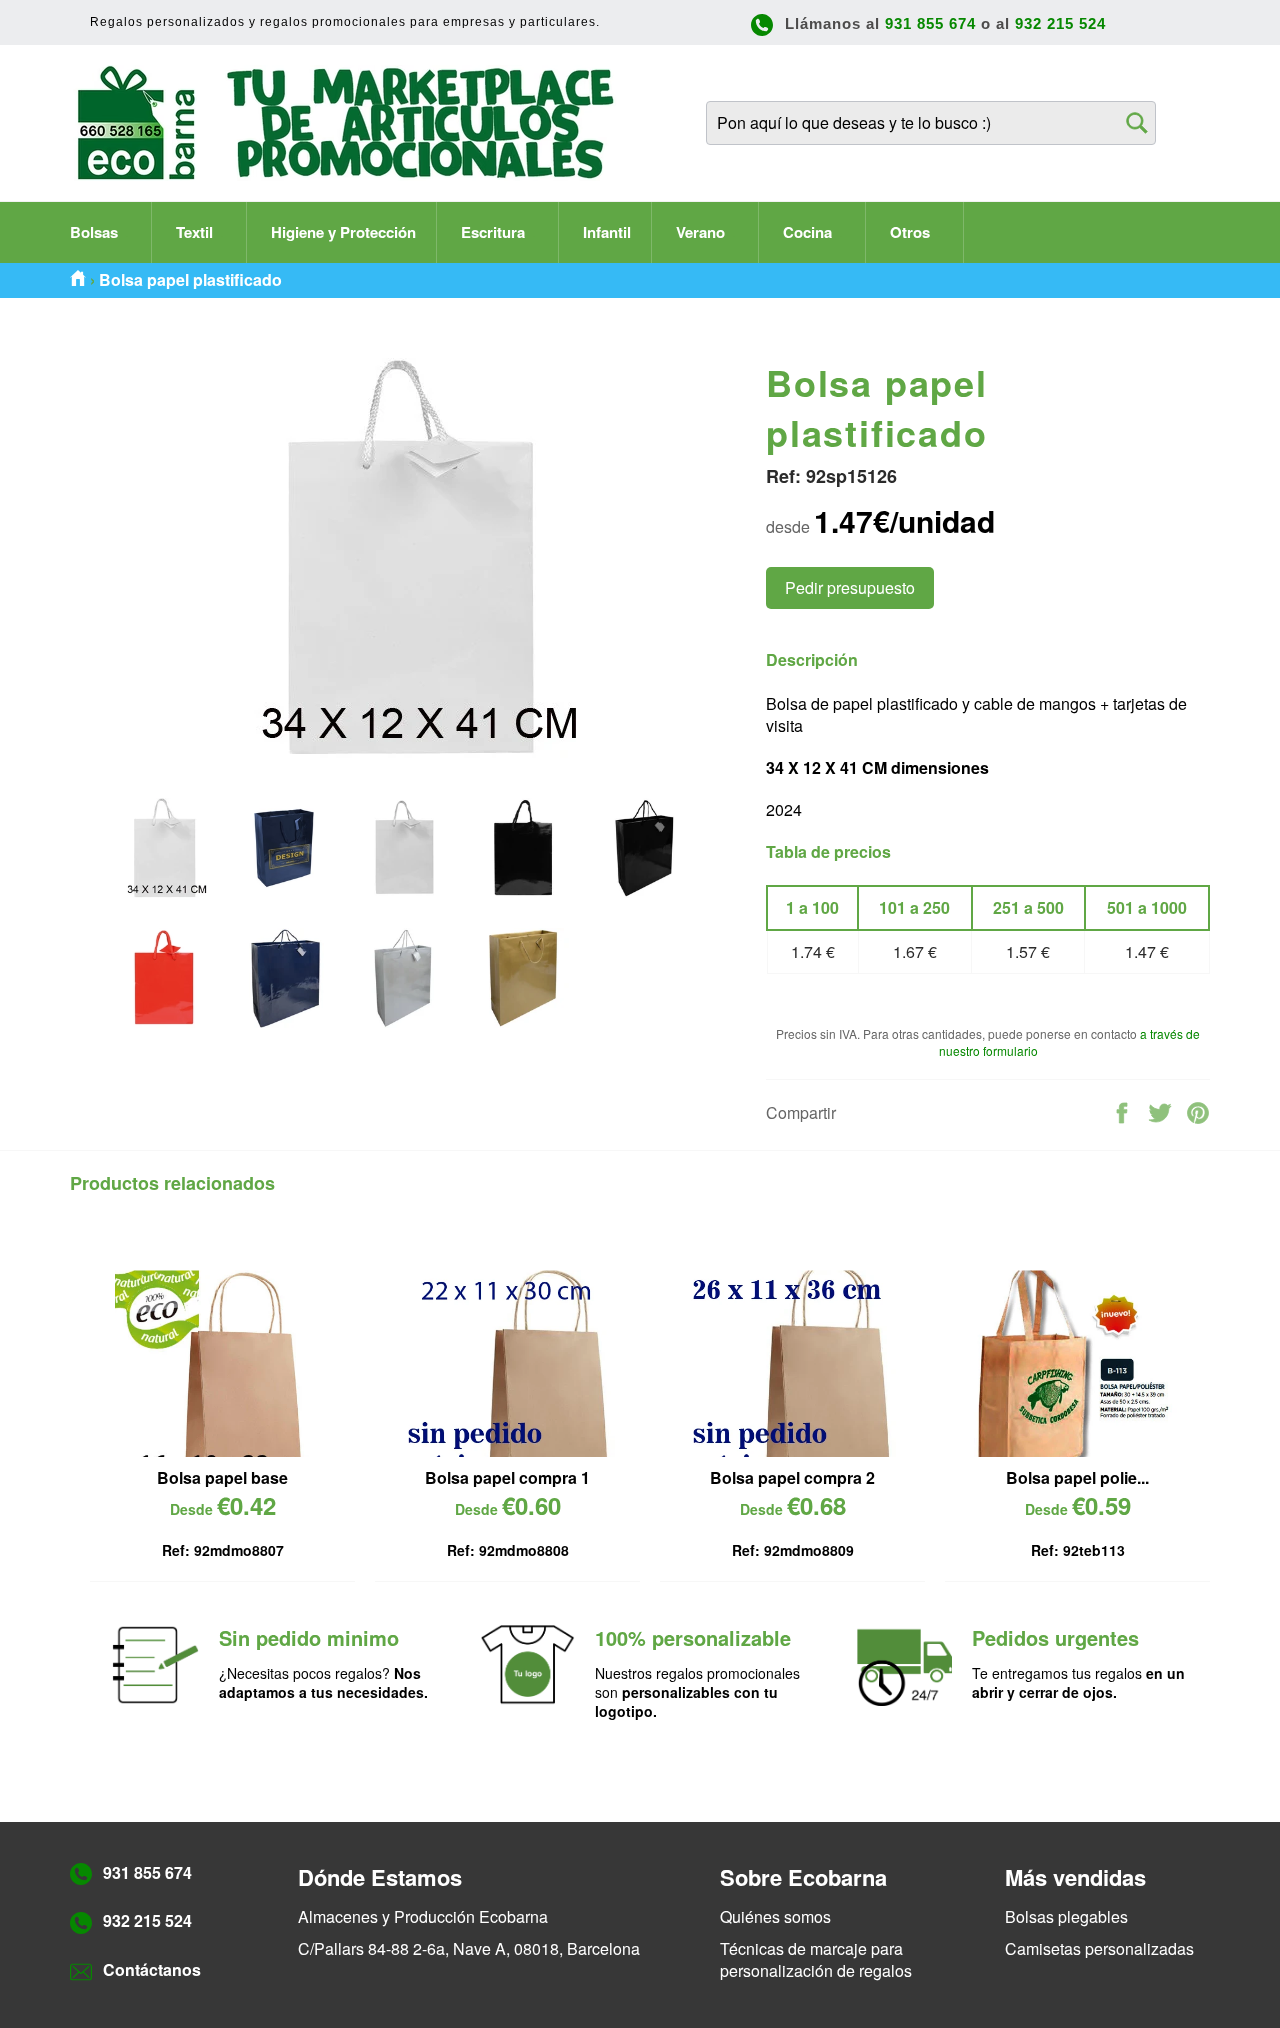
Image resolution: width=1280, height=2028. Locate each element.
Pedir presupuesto (850, 587)
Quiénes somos (775, 1916)
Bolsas (96, 232)
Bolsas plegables (1066, 1916)
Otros (912, 232)
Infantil (607, 232)
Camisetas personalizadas (1099, 1948)
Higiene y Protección (343, 232)
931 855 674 (930, 23)
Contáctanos (152, 1969)
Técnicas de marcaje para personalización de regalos (816, 1959)
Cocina (809, 232)
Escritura (495, 232)
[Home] (78, 280)
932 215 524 (1060, 23)
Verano (702, 232)
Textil (196, 232)
